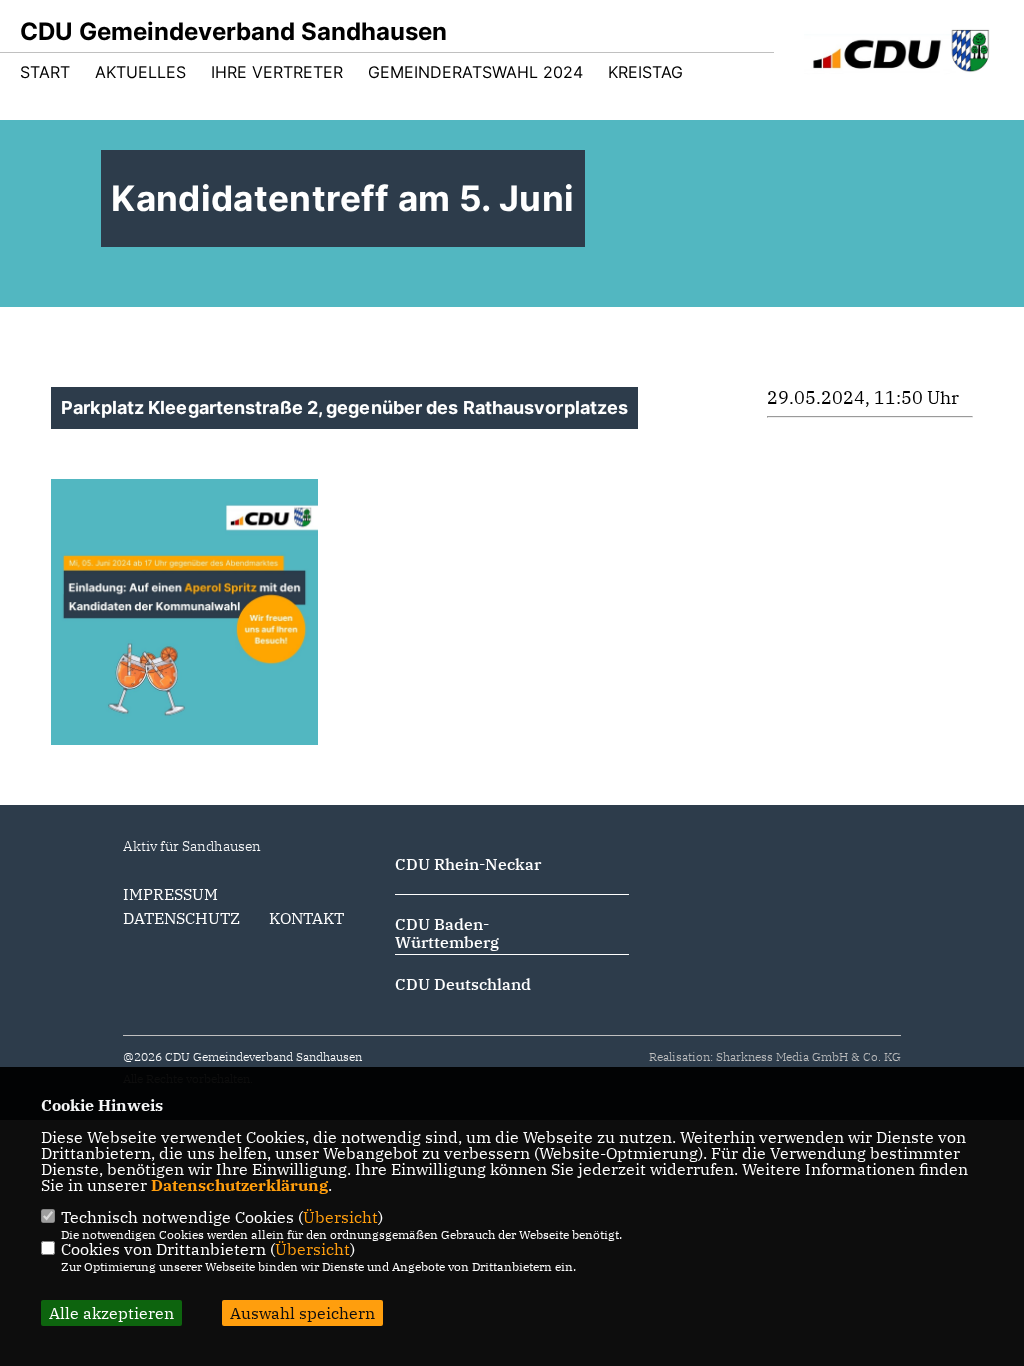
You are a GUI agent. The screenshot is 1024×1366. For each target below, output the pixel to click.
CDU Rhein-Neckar (468, 864)
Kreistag (645, 72)
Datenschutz (181, 918)
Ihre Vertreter (277, 72)
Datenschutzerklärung (239, 1185)
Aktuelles (140, 72)
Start (45, 72)
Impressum (170, 894)
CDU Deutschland (463, 984)
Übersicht (340, 1217)
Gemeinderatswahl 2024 (475, 72)
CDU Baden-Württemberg (447, 933)
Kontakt (306, 918)
